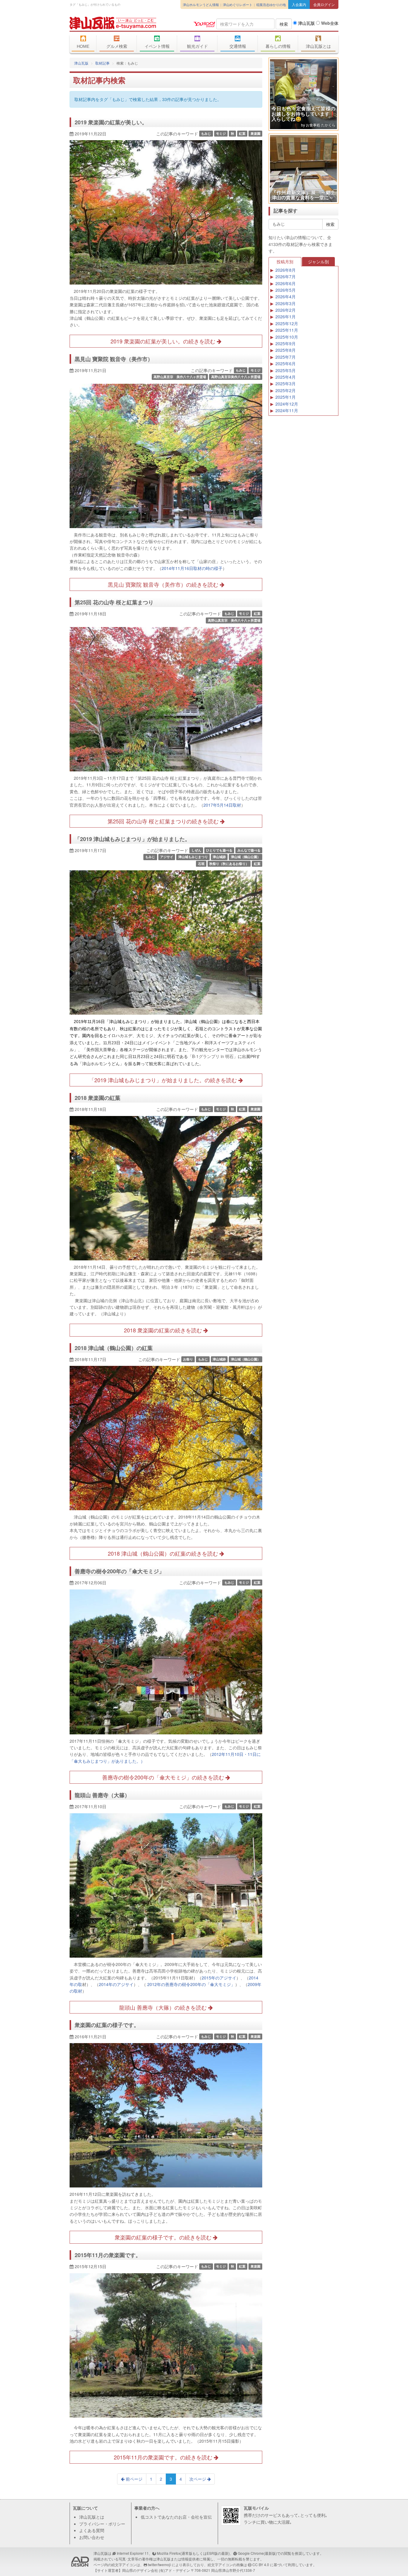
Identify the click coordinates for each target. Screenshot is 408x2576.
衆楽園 (256, 133)
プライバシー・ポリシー (102, 2524)
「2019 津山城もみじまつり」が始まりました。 (132, 839)
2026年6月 (286, 283)
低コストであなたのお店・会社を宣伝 (176, 2517)
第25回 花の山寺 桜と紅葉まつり (114, 602)
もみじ (206, 133)
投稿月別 (285, 262)
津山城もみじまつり (193, 857)
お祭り (188, 1359)
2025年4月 (286, 377)
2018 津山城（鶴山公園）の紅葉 (114, 1348)
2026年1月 (286, 317)
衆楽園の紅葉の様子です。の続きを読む (164, 2237)
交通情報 (238, 46)
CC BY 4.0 (261, 2564)
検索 (284, 24)
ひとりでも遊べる (219, 850)
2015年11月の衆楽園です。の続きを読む (164, 2457)
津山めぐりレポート (238, 4)
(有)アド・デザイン (174, 2570)
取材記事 (102, 63)
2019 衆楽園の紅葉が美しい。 (111, 122)
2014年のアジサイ (116, 1984)
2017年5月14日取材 (222, 805)
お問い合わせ (92, 2537)
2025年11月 (287, 330)
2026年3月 (286, 303)
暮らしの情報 (278, 46)
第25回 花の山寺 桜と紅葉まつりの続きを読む (164, 821)
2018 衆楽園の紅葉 (98, 1098)
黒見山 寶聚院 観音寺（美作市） (114, 359)
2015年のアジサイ (219, 1978)
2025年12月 (287, 323)
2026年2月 (286, 310)
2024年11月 (287, 410)
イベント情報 (157, 46)
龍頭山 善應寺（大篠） (102, 1795)
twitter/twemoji (159, 2564)
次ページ (198, 2479)
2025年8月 (286, 350)
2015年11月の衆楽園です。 (108, 2255)
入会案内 (299, 4)
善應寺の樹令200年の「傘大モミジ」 (119, 1571)
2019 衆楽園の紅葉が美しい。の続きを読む (164, 341)
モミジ (221, 133)
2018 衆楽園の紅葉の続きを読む (164, 1330)
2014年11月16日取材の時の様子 (192, 568)
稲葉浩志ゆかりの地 (271, 4)
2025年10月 (287, 337)
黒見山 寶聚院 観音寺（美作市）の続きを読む (164, 584)
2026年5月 (286, 290)
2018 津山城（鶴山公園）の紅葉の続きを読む (164, 1553)
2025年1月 (286, 397)
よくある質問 (92, 2530)
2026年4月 (286, 296)
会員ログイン (324, 4)
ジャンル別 (318, 262)
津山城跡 (219, 857)
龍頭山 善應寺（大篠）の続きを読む (164, 2007)
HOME (83, 46)
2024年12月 (287, 404)
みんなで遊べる (249, 850)
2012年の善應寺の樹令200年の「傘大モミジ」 (191, 1984)
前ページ (134, 2479)
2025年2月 (286, 390)
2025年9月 (286, 343)
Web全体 (329, 23)
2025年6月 (286, 363)
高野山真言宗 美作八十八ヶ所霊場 (180, 377)
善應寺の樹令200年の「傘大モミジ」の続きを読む (164, 1777)
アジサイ (167, 857)
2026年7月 (286, 276)
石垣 (201, 864)
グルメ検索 (117, 46)
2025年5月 (286, 370)
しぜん (196, 850)
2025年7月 (286, 357)
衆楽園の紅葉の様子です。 (107, 2025)
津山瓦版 (113, 23)
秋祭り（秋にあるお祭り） (229, 864)
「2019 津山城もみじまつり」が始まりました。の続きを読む (164, 1080)
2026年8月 (286, 270)
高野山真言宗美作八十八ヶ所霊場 (236, 377)
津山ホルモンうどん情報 (201, 4)
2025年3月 (286, 383)
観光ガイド (197, 46)
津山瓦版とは (318, 46)
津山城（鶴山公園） (246, 857)
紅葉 (242, 133)
